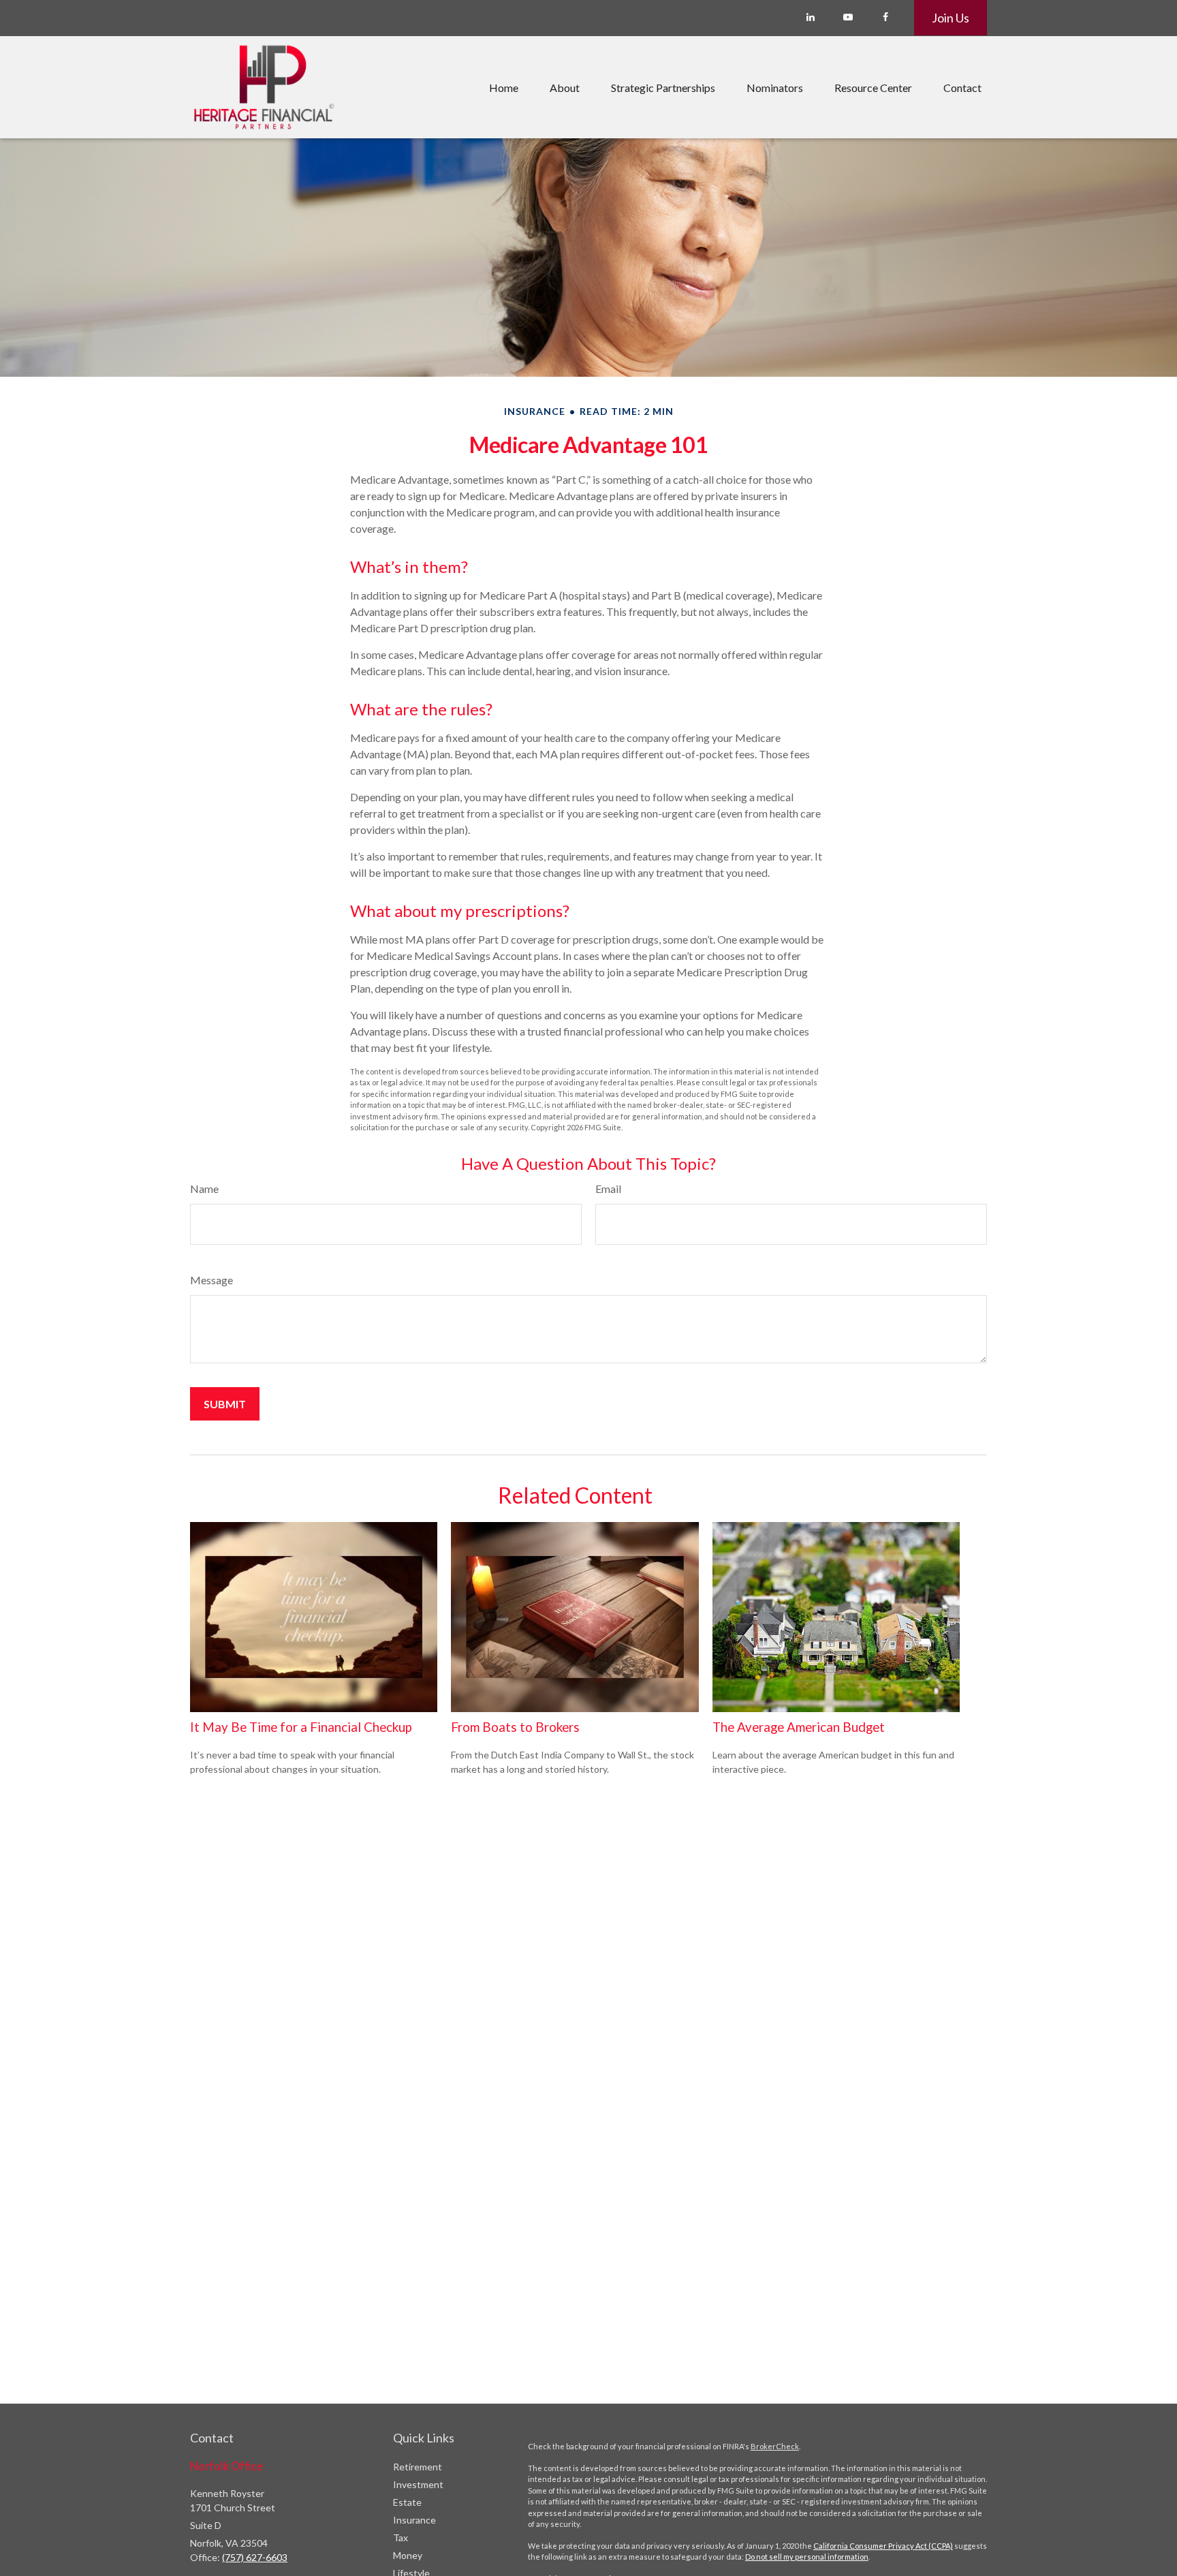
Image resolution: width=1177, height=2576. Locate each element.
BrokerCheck (775, 2446)
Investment (418, 2484)
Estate (407, 2502)
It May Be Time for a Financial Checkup (301, 1727)
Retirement (418, 2467)
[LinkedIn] (810, 17)
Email (608, 1189)
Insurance (414, 2520)
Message (211, 1280)
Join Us (951, 18)
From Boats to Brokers (515, 1727)
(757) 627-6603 (255, 2557)
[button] (504, 87)
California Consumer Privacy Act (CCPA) (883, 2546)
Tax (401, 2538)
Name (204, 1189)
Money (408, 2555)
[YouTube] (848, 17)
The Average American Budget (799, 1727)
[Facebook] (885, 17)
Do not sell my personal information (807, 2557)
